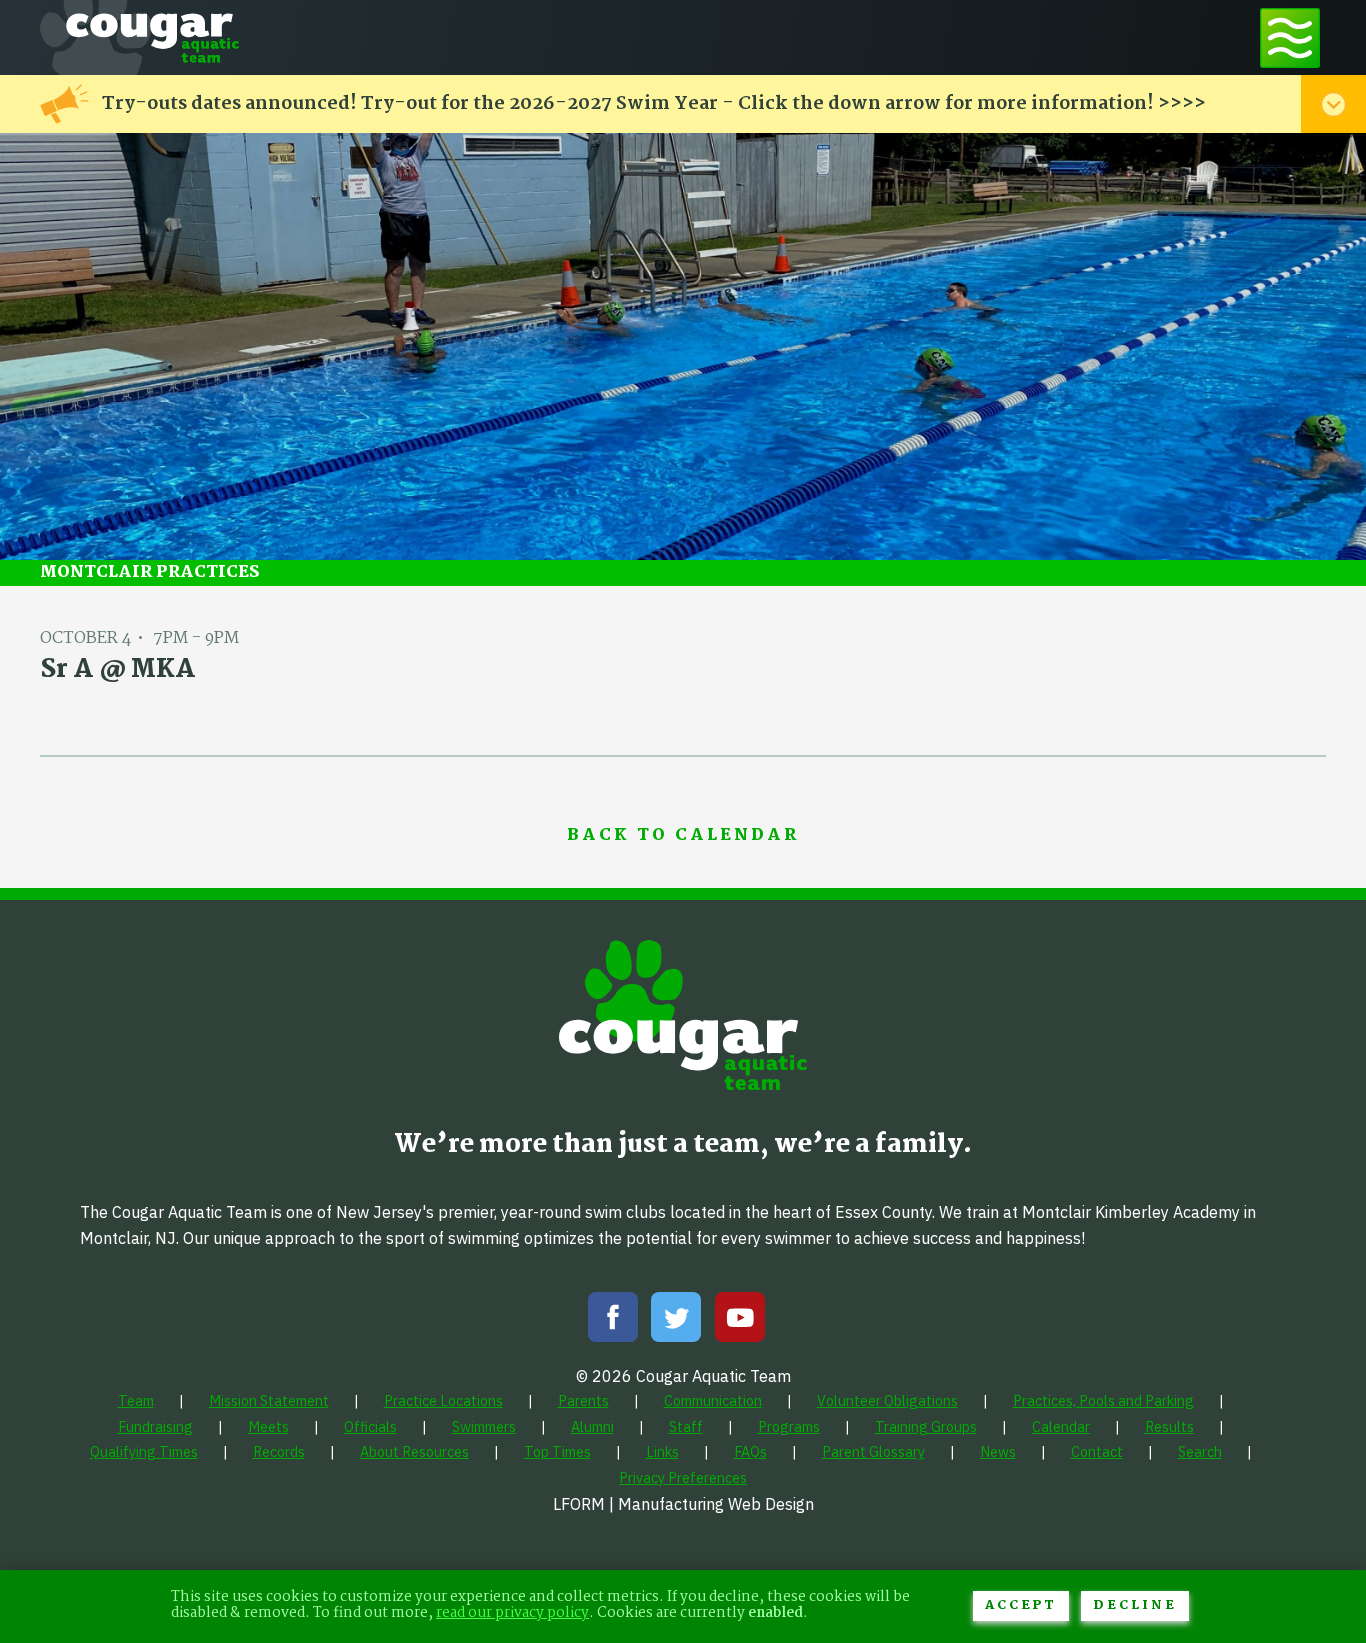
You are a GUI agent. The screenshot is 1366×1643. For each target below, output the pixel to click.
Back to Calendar (683, 836)
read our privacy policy (512, 1613)
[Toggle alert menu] (1333, 104)
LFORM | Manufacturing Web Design (683, 1504)
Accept (1021, 1605)
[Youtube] (740, 1321)
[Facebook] (613, 1321)
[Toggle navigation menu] (1290, 37)
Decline (1135, 1605)
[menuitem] (136, 1400)
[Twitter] (676, 1321)
